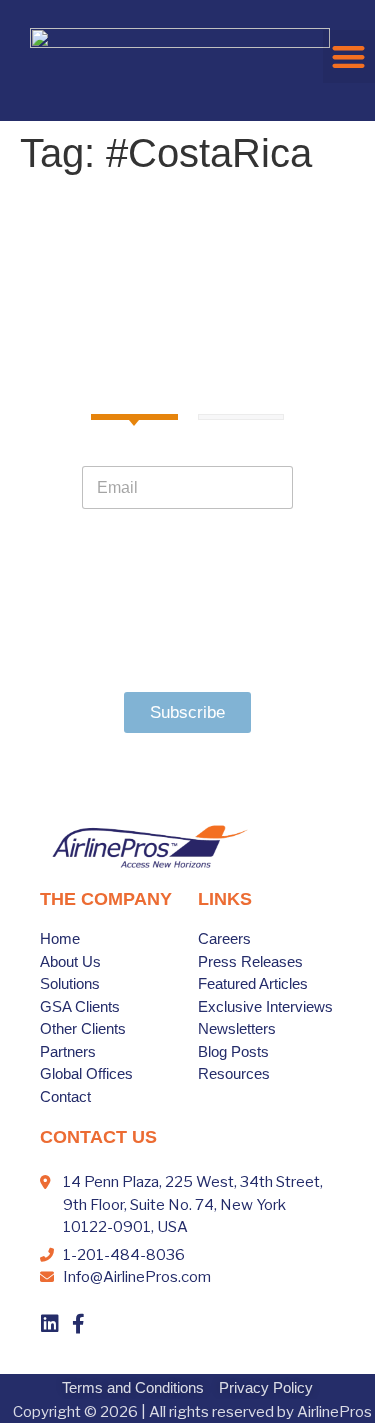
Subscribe (187, 712)
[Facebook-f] (78, 1324)
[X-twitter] (106, 1324)
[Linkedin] (50, 1324)
